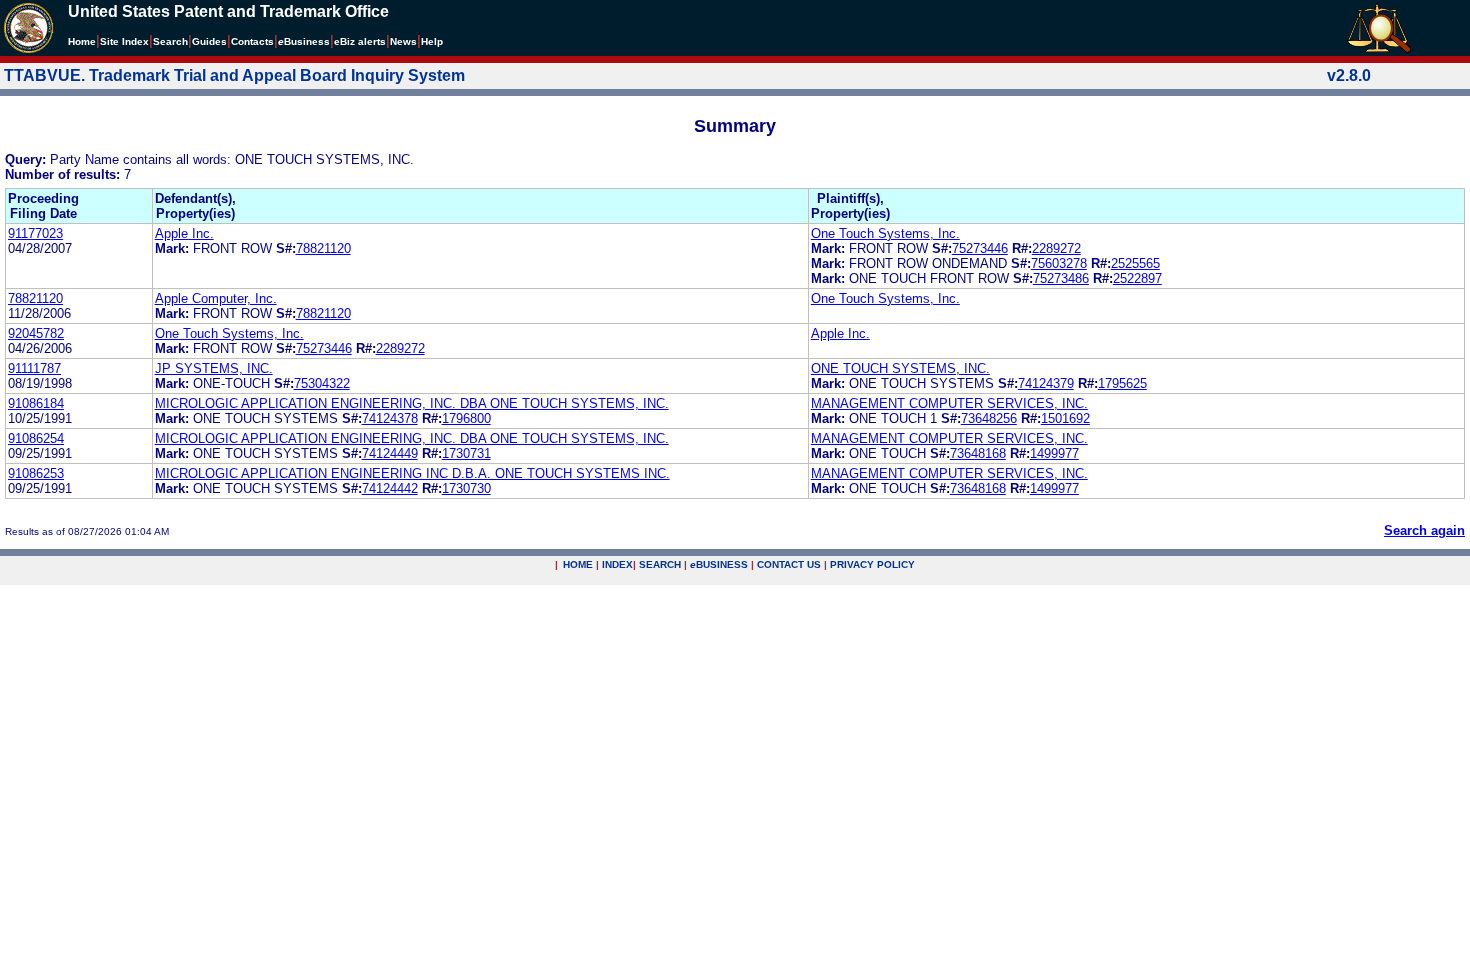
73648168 (978, 453)
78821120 (323, 248)
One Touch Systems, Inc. (885, 233)
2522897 (1137, 278)
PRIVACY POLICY (872, 564)
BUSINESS (719, 564)
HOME (578, 564)
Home (82, 41)
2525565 (1135, 263)
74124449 (390, 453)
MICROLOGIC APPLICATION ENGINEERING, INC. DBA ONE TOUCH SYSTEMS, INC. (412, 403)
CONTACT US (789, 564)
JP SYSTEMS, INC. (214, 368)
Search (170, 41)
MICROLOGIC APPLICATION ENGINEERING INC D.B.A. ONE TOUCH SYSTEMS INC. (412, 473)
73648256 (989, 418)
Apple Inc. (184, 233)
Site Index (124, 41)
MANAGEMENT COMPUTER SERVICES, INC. (949, 403)
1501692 (1065, 418)
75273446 (980, 248)
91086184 (36, 403)
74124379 (1046, 383)
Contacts (252, 41)
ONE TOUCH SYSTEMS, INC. (900, 368)
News (403, 41)
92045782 (36, 333)
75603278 (1059, 263)
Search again (1424, 530)
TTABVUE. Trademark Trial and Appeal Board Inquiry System (234, 75)
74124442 (390, 488)
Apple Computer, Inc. (216, 298)
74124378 (390, 418)
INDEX (617, 564)
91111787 (34, 368)
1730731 (466, 453)
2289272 (1056, 248)
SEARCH (660, 564)
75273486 (1061, 278)
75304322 (322, 383)
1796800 (466, 418)
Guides (209, 41)
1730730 (466, 488)
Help (432, 41)
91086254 (36, 438)
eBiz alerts (360, 41)
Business (304, 41)
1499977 (1054, 453)
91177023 (35, 233)
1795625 (1122, 383)
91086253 (36, 473)
